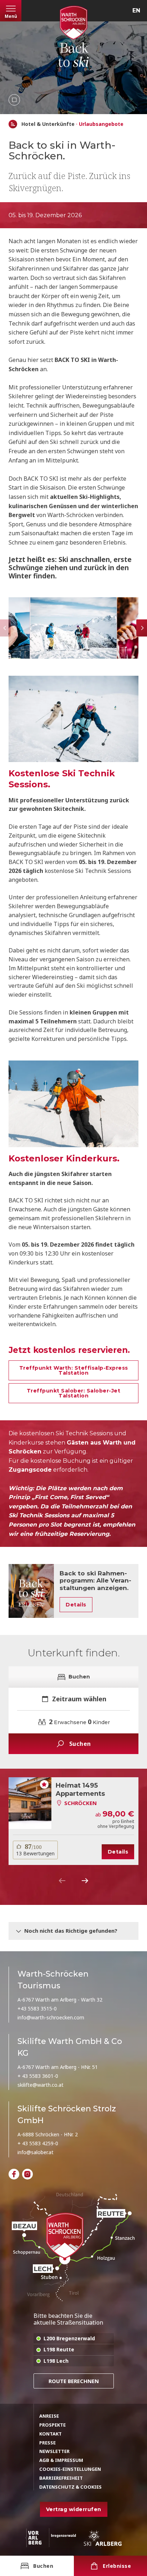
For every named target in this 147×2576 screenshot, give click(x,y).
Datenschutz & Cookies (70, 2487)
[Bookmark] (44, 1784)
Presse (47, 2443)
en (136, 11)
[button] (73, 628)
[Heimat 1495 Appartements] (30, 1803)
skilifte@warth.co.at (40, 2085)
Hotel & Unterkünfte (48, 124)
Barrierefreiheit (61, 2478)
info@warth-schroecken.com (51, 2017)
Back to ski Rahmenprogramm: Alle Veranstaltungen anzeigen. (95, 1581)
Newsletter (54, 2451)
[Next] (85, 1881)
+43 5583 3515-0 (37, 2008)
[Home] (13, 124)
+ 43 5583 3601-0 (38, 2076)
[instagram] (27, 2174)
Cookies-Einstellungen (70, 2469)
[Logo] (73, 23)
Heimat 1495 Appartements (80, 1790)
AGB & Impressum (61, 2460)
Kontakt (50, 2434)
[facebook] (14, 2174)
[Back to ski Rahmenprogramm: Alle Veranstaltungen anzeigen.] (31, 1591)
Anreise (49, 2416)
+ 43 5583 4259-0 (38, 2143)
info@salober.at (36, 2152)
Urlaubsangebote (101, 124)
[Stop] (14, 100)
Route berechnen (74, 2381)
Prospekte (52, 2425)
